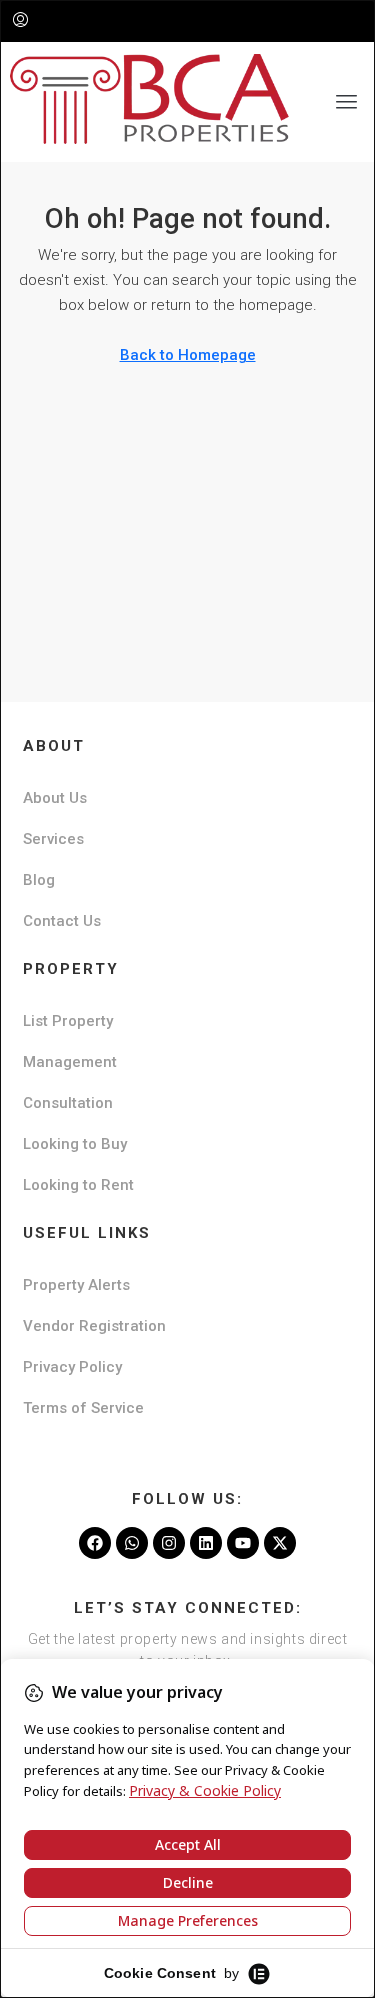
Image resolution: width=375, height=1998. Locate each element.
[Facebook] (95, 1543)
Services (53, 839)
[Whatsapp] (132, 1543)
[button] (347, 102)
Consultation (68, 1103)
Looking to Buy (75, 1144)
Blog (39, 880)
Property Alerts (76, 1285)
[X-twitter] (280, 1543)
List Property (68, 1021)
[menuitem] (20, 21)
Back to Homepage (188, 355)
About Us (55, 798)
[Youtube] (243, 1543)
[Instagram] (169, 1543)
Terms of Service (83, 1408)
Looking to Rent (78, 1185)
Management (70, 1062)
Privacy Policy (72, 1367)
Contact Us (62, 921)
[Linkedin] (206, 1543)
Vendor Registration (94, 1326)
